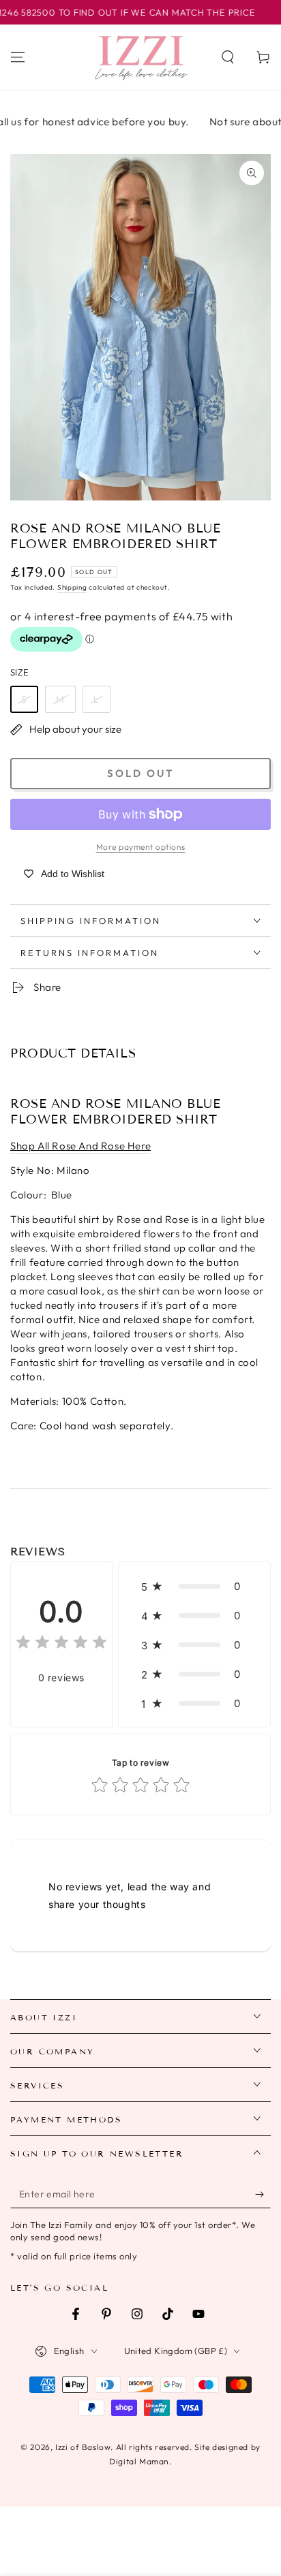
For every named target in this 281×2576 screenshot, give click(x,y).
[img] (61, 1644)
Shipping (72, 587)
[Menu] (18, 57)
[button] (228, 57)
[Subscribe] (263, 2195)
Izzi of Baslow (83, 2447)
